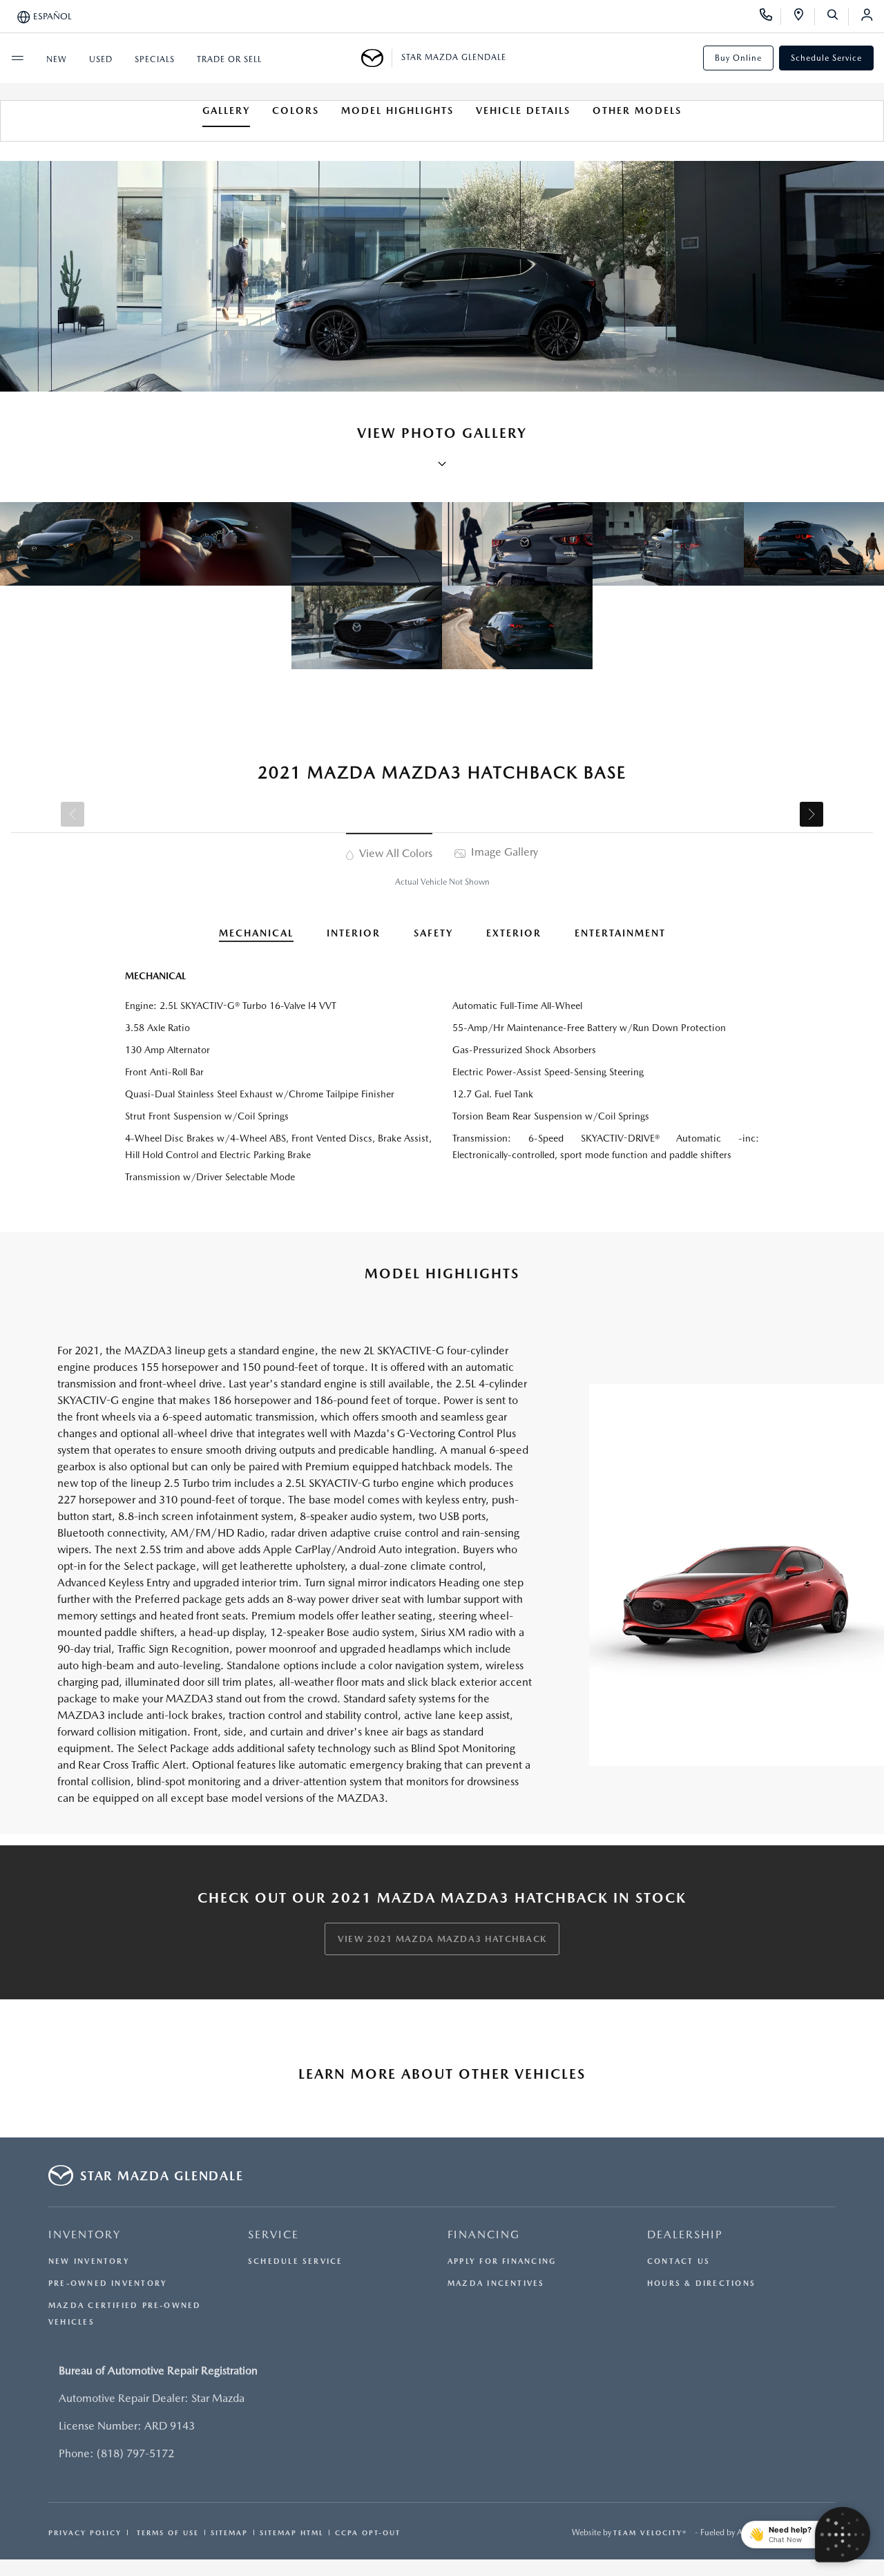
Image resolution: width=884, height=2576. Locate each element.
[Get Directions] (804, 17)
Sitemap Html (291, 2532)
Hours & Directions (701, 2284)
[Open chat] (843, 2535)
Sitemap (229, 2532)
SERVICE (273, 2234)
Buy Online (738, 58)
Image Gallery (503, 852)
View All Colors (394, 853)
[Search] (837, 17)
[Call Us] (770, 17)
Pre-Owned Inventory (108, 2284)
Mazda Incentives (496, 2284)
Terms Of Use (166, 2532)
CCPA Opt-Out (368, 2532)
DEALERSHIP (685, 2234)
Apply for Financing (502, 2261)
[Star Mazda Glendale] (377, 58)
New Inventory (89, 2261)
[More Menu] (17, 58)
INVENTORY (85, 2234)
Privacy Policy (85, 2532)
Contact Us (679, 2261)
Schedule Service (826, 58)
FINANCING (484, 2234)
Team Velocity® (650, 2532)
